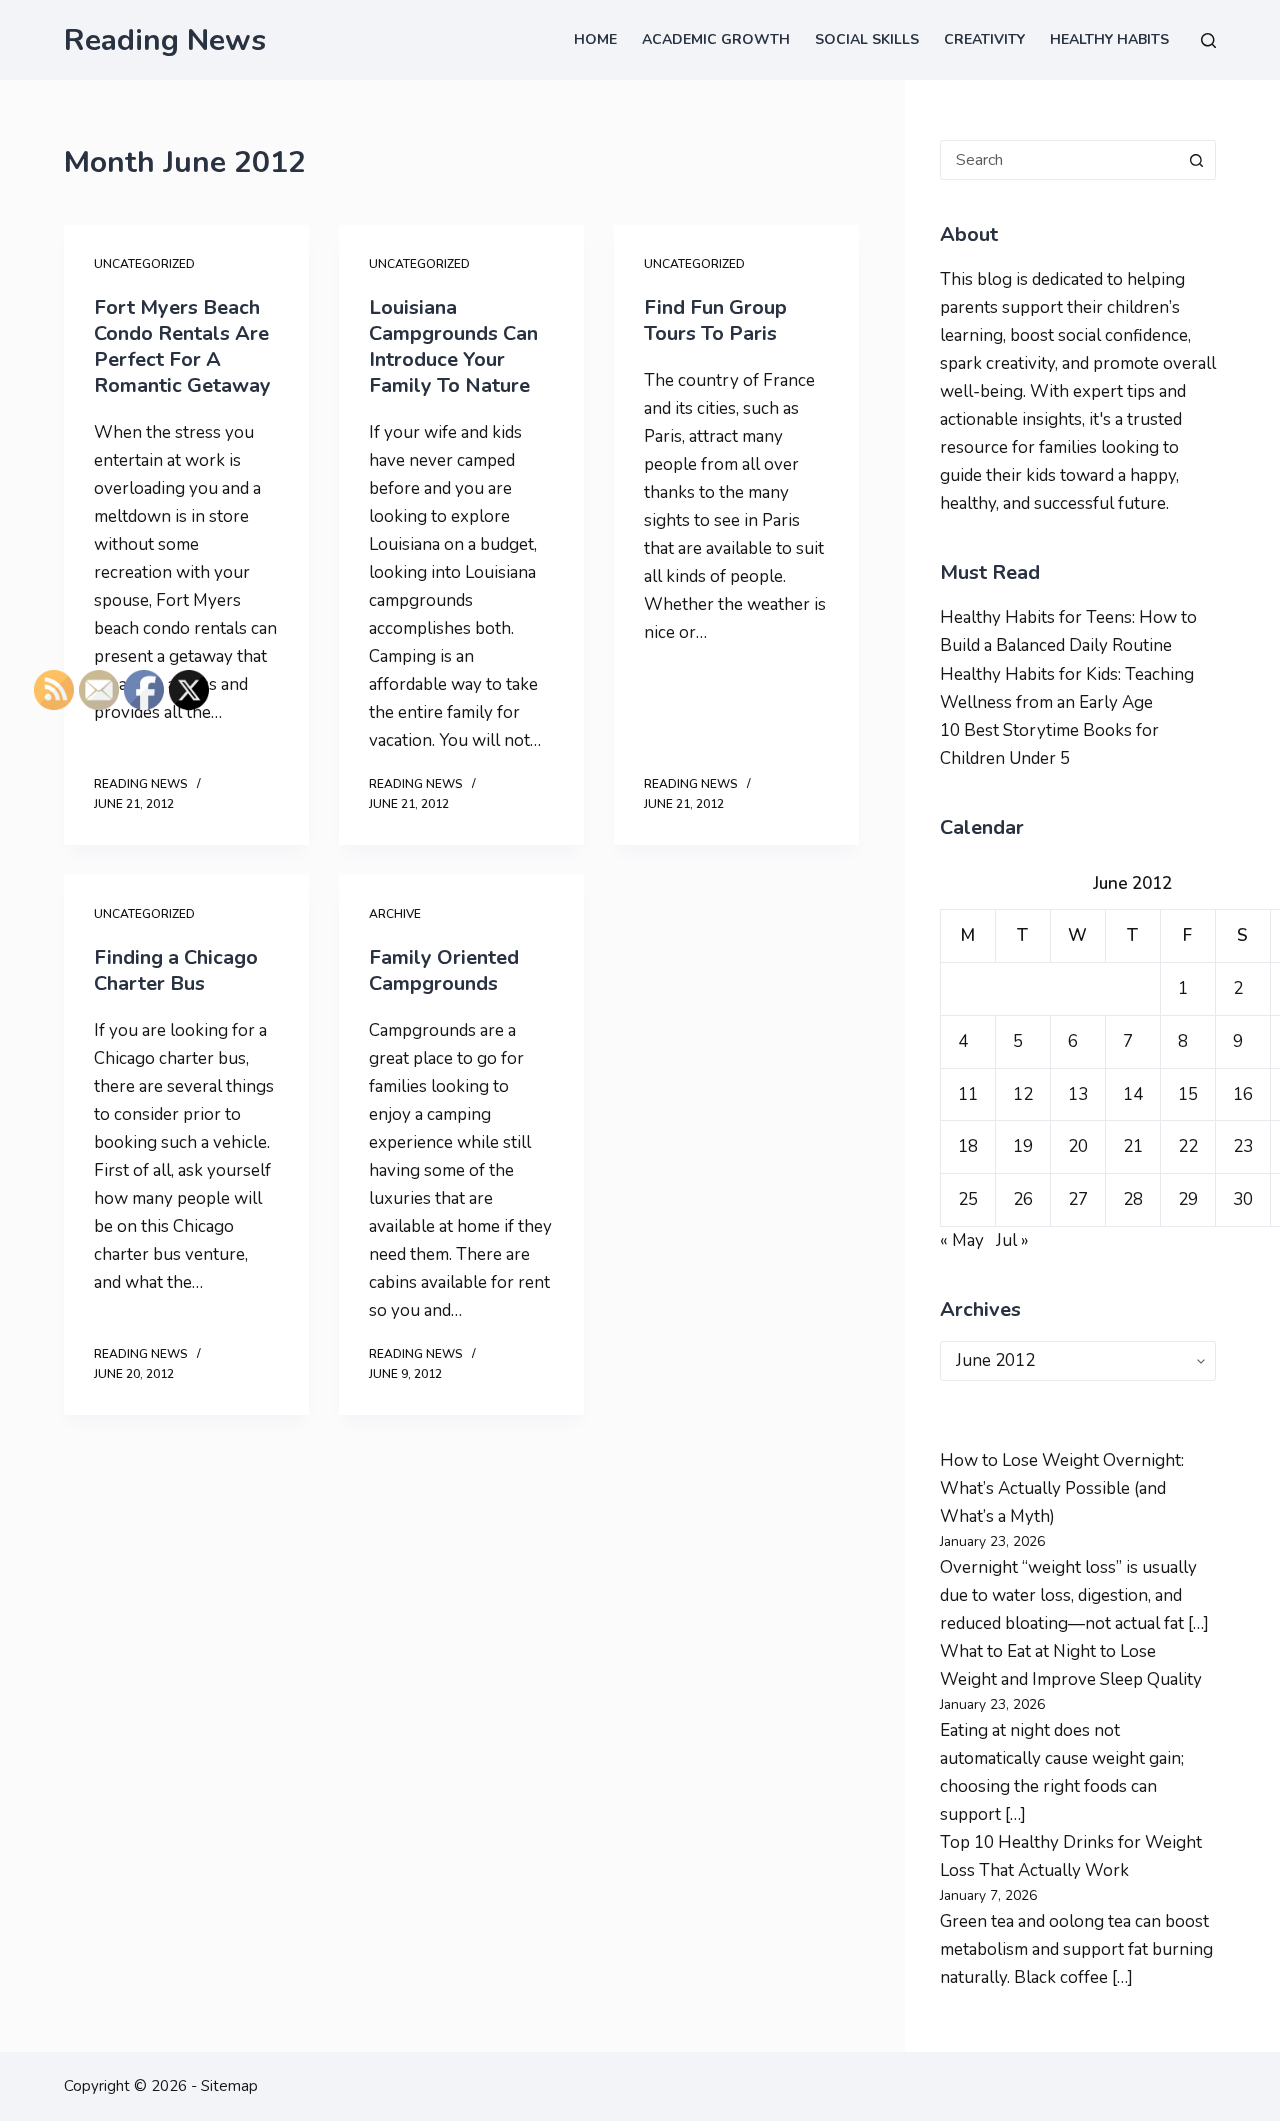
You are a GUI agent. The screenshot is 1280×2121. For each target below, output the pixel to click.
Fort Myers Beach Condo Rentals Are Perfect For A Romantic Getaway (182, 346)
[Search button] (1196, 160)
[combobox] (1059, 160)
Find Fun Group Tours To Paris (715, 320)
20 (1078, 1146)
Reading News (165, 40)
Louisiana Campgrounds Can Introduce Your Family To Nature (453, 346)
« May (962, 1240)
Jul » (1012, 1240)
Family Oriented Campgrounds (444, 970)
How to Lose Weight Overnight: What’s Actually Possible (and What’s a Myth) (1062, 1488)
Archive (395, 914)
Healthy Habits (1109, 39)
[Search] (1208, 40)
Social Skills (867, 39)
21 (1133, 1146)
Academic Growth (716, 39)
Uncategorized (144, 264)
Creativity (984, 39)
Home (595, 39)
